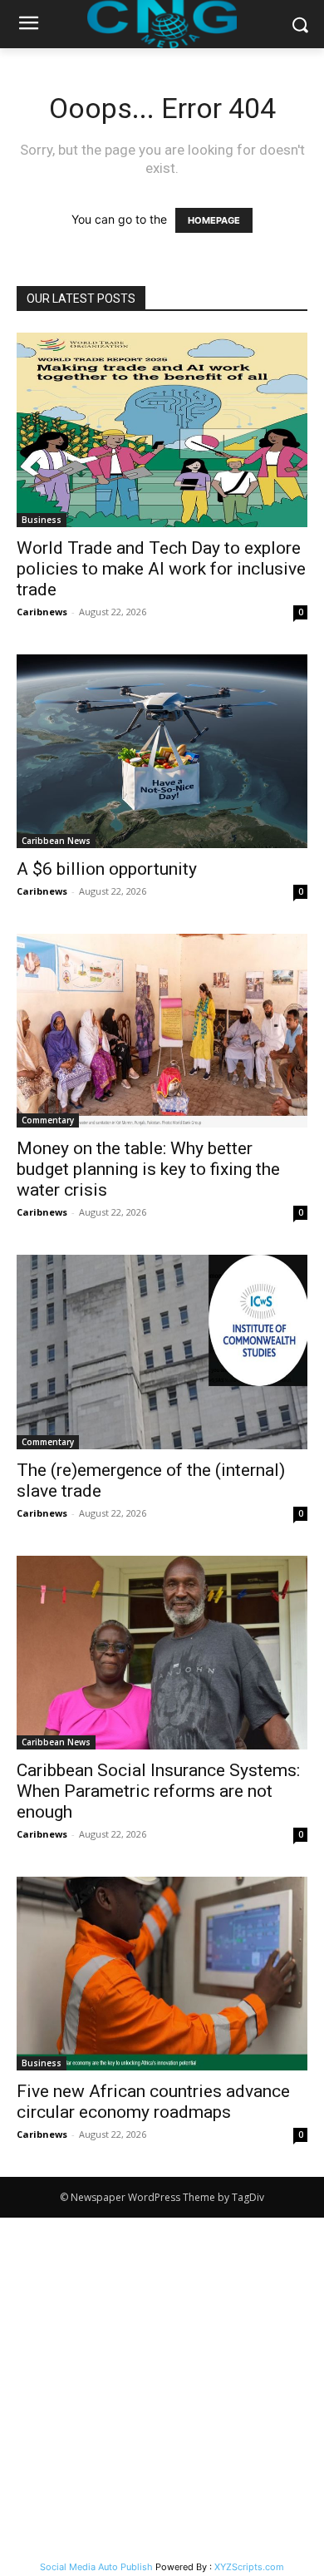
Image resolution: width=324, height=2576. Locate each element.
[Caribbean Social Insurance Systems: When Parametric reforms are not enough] (162, 1653)
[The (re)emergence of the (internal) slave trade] (162, 1352)
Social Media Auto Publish (96, 2567)
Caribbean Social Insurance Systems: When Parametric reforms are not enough (158, 1791)
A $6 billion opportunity (107, 869)
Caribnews (42, 612)
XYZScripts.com (249, 2567)
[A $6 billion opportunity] (162, 751)
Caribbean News (56, 841)
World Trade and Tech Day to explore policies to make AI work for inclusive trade (161, 569)
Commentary (48, 1120)
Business (42, 520)
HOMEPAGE (214, 220)
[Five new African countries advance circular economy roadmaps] (162, 1974)
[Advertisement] (162, 2388)
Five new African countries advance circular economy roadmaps (153, 2102)
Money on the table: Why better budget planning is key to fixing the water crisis (148, 1169)
